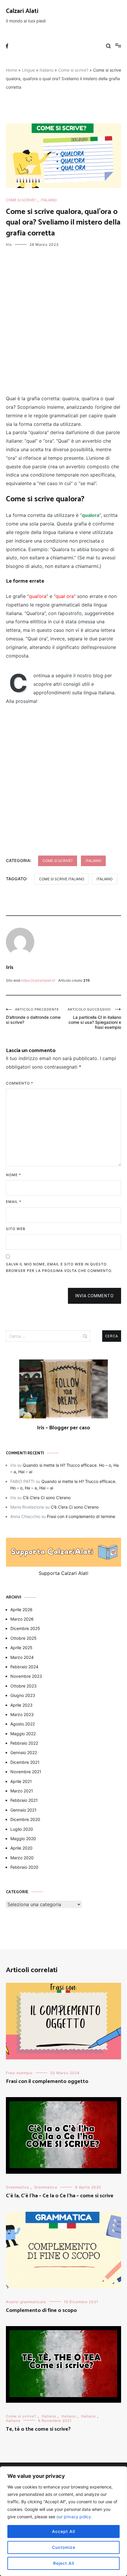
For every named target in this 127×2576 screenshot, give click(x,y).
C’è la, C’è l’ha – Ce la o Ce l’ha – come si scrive (60, 2196)
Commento (19, 1083)
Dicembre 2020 (25, 1819)
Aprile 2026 (21, 1610)
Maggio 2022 (23, 1734)
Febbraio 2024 (24, 1667)
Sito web (16, 1229)
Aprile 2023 (21, 1705)
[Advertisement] (63, 322)
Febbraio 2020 (24, 1867)
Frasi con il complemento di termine (81, 1516)
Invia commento (95, 1296)
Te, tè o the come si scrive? (38, 2429)
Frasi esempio (19, 2073)
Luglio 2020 (22, 1829)
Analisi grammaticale (26, 2302)
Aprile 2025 (21, 1648)
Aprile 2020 (21, 1848)
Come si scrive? (73, 70)
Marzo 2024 (22, 1657)
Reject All (64, 2563)
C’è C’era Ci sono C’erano (47, 1498)
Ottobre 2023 (23, 1686)
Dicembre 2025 (25, 1628)
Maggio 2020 (23, 1839)
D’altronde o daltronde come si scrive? (33, 1016)
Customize (64, 2547)
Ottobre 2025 (23, 1638)
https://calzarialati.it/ (38, 980)
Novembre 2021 (26, 1772)
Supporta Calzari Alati (63, 1573)
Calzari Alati (22, 11)
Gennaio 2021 (23, 1810)
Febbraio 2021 (24, 1800)
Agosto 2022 (23, 1724)
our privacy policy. (74, 2517)
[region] (63, 2521)
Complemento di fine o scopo (41, 2310)
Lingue (28, 70)
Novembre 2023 (26, 1676)
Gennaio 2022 (24, 1752)
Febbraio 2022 (24, 1743)
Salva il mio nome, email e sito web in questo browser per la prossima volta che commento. (59, 1267)
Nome (13, 1175)
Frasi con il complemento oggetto (47, 2081)
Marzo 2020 (22, 1858)
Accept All (63, 2531)
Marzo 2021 (22, 1791)
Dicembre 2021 (25, 1762)
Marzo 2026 (22, 1619)
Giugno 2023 (23, 1695)
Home (12, 70)
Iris (9, 244)
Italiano (47, 70)
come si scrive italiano (62, 879)
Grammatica (17, 2187)
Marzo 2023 (22, 1714)
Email (14, 1202)
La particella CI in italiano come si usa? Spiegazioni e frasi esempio (94, 1018)
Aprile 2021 (21, 1781)
